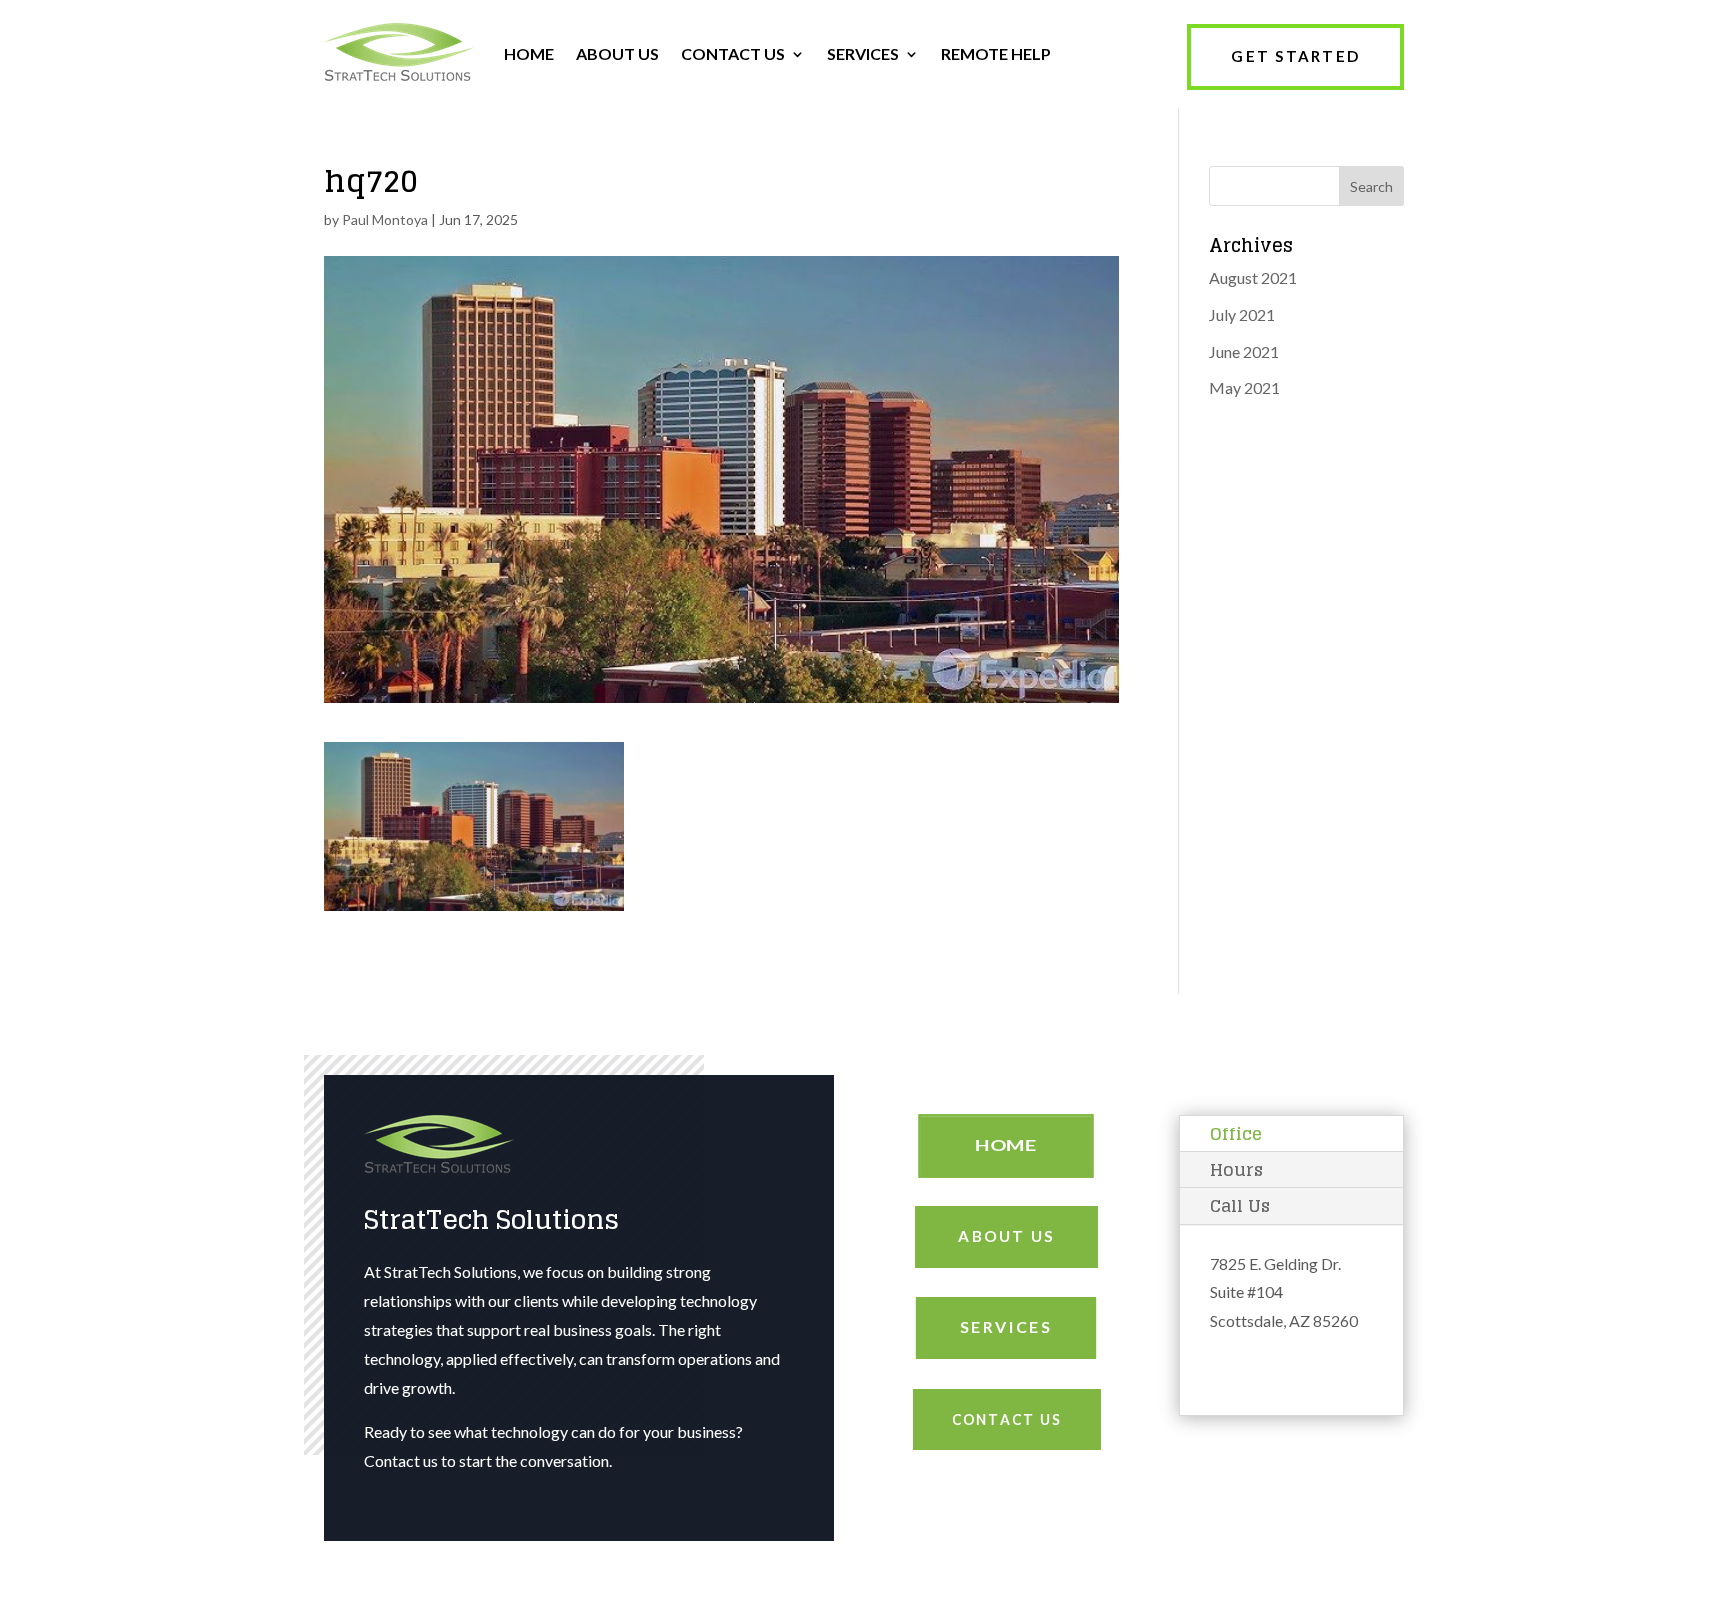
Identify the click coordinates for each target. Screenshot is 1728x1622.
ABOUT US (617, 53)
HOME (529, 53)
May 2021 (1244, 387)
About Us (1006, 1236)
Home (1006, 1145)
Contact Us (1006, 1419)
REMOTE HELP (996, 53)
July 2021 (1242, 314)
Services (1006, 1327)
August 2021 (1253, 277)
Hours (1236, 1169)
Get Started (1295, 56)
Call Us (1240, 1205)
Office (1236, 1133)
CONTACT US (733, 53)
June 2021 (1244, 351)
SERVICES (863, 53)
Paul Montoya (385, 219)
